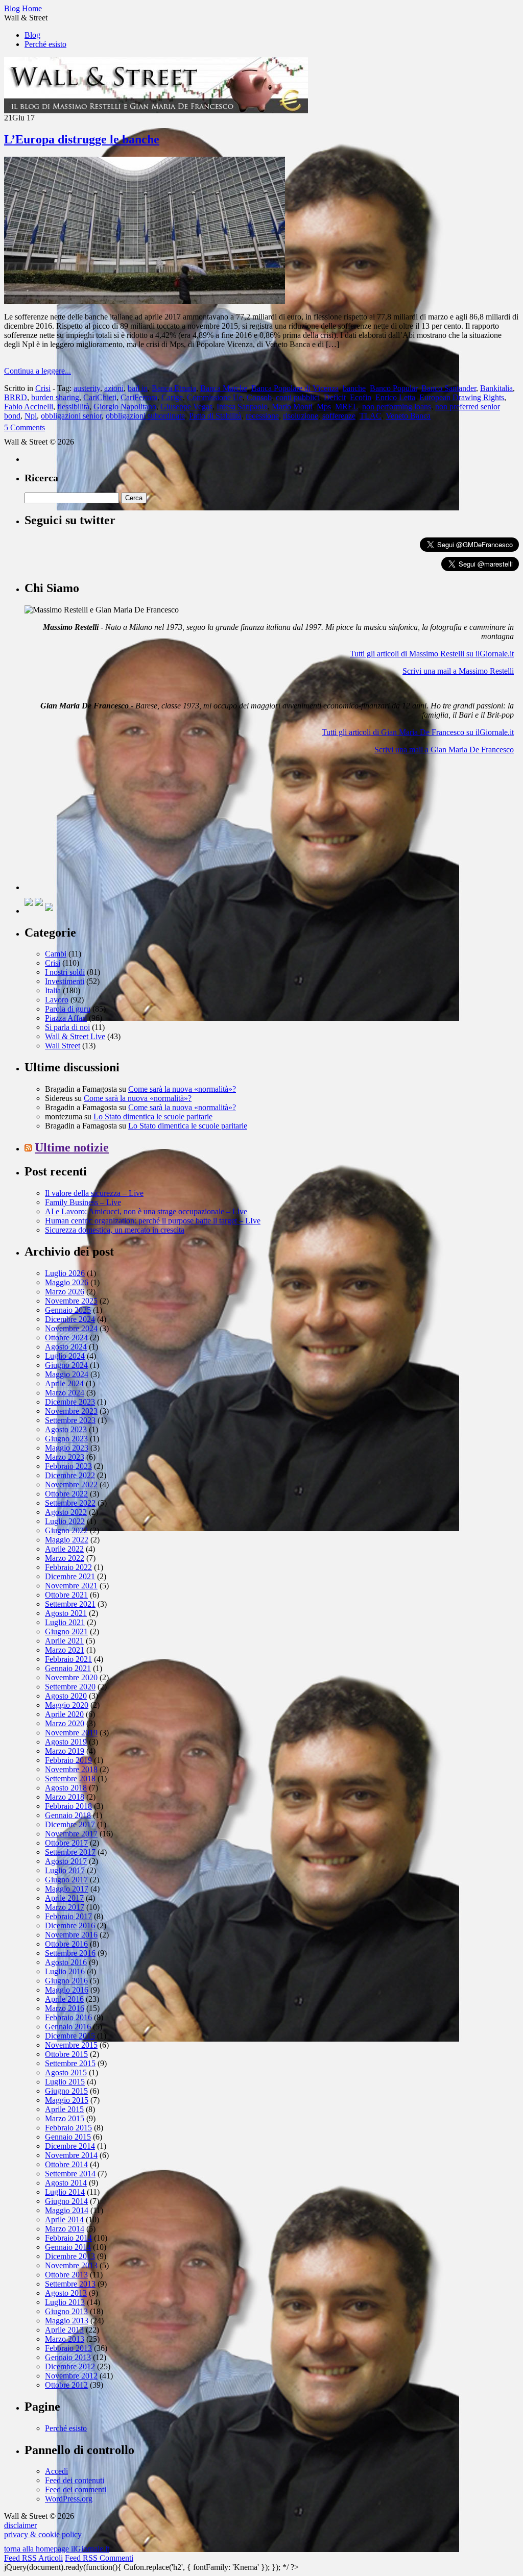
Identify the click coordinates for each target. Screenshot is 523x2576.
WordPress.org (69, 2499)
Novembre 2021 (71, 1586)
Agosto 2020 (66, 1696)
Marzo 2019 (65, 1751)
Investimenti (65, 981)
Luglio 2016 (65, 1971)
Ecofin (361, 397)
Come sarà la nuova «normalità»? (182, 1089)
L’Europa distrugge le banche (82, 139)
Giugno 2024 (66, 1365)
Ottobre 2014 (66, 2164)
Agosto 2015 (66, 2072)
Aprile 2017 (64, 1898)
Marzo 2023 (65, 1457)
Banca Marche (224, 388)
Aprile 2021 (64, 1641)
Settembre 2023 (70, 1420)
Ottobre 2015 (66, 2054)
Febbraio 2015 (68, 2128)
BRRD (16, 397)
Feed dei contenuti (75, 2480)
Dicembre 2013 (70, 2256)
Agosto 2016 (66, 1962)
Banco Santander (449, 388)
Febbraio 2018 (68, 1806)
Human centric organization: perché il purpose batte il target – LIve (153, 1221)
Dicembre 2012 (70, 2366)
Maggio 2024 (67, 1374)
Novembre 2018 (71, 1769)
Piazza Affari (66, 1018)
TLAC (371, 416)
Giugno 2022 (66, 1530)
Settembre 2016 (70, 1953)
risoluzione (301, 416)
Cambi (56, 954)
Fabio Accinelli (29, 407)
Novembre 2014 (71, 2155)
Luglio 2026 (65, 1273)
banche (354, 388)
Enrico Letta (395, 397)
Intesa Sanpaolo (242, 407)
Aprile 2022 (64, 1549)
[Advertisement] (101, 826)
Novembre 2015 (71, 2045)
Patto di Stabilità (215, 416)
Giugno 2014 (66, 2201)
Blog (32, 35)
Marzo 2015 (65, 2118)
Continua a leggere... (38, 371)
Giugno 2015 (66, 2091)
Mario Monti (292, 407)
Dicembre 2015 (70, 2036)
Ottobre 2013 (66, 2275)
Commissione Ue (215, 397)
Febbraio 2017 (68, 1916)
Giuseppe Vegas (186, 407)
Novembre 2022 (71, 1485)
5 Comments (25, 427)
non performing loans (397, 407)
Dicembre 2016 (70, 1925)
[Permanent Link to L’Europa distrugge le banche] (145, 301)
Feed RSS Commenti (99, 2558)
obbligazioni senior (71, 416)
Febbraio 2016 (68, 2017)
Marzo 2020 (65, 1723)
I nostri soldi (65, 972)
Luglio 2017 (65, 1870)
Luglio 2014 (65, 2192)
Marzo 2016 (65, 2008)
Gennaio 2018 (68, 1815)
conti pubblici (298, 397)
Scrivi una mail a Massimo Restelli (458, 671)
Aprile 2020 (64, 1714)
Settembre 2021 (70, 1604)
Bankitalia (496, 388)
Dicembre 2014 (70, 2146)
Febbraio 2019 (68, 1760)
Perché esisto (45, 44)
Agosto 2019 (66, 1742)
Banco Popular (394, 388)
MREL (347, 407)
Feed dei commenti (76, 2489)
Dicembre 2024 (70, 1319)
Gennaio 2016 (68, 2027)
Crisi (43, 388)
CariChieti (100, 397)
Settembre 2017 (70, 1852)
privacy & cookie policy (43, 2534)
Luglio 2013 (65, 2302)
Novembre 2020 (71, 1677)
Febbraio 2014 (68, 2238)
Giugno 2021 (66, 1632)
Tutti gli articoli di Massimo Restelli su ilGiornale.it (432, 654)
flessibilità (73, 407)
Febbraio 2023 (68, 1466)
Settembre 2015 (70, 2063)
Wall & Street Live (75, 1036)
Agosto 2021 (66, 1613)
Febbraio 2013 (68, 2348)
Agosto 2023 (66, 1429)
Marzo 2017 (65, 1907)
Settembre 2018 (70, 1778)
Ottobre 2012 (66, 2385)
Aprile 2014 (64, 2219)
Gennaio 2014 (68, 2247)
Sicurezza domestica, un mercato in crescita (115, 1230)
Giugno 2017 (66, 1880)
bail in (138, 388)
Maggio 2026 (67, 1282)
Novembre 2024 (71, 1328)
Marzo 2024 (65, 1393)
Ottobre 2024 (66, 1338)
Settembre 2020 (70, 1687)
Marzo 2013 (65, 2339)
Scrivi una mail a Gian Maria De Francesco (444, 750)
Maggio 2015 (67, 2100)
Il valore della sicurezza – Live (94, 1193)
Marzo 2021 (65, 1650)
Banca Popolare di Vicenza (295, 388)
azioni (114, 388)
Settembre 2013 (70, 2284)
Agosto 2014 (66, 2183)
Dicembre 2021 (70, 1576)
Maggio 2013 (67, 2321)
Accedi (56, 2471)
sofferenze (339, 416)
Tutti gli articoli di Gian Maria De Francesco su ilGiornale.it (418, 732)
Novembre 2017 (71, 1834)
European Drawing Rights (462, 397)
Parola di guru (68, 1009)
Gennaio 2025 (68, 1310)
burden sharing (55, 397)
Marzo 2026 (65, 1292)
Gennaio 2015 (68, 2137)
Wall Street (63, 1046)
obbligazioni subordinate (145, 416)
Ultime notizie (72, 1147)
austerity (87, 388)
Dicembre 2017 (70, 1824)
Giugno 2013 (66, 2311)
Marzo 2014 (65, 2229)
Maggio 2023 (67, 1448)
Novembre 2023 (71, 1411)
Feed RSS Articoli (33, 2558)
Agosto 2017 (66, 1861)
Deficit (335, 397)
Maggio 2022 (67, 1540)
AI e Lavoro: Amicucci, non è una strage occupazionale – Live (146, 1211)
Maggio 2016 (67, 1990)
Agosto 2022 (66, 1512)
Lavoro (57, 1000)
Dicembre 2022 (70, 1475)
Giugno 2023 (66, 1439)
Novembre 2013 (71, 2265)
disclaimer (20, 2525)
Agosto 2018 (66, 1788)
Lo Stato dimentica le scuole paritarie (153, 1117)
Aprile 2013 (64, 2330)
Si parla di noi (67, 1027)
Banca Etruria (174, 388)
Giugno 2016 (66, 1981)
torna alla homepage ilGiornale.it (57, 2549)
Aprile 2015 (64, 2109)
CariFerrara (139, 397)
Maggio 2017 (67, 1889)
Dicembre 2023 (70, 1402)
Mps (324, 407)
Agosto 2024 (66, 1347)
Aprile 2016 (64, 1999)
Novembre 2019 (71, 1733)
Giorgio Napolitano (125, 407)
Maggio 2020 (67, 1705)
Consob (259, 397)
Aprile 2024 (64, 1383)
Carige (172, 397)
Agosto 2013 (66, 2293)
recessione (262, 416)
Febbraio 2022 (68, 1567)
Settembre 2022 (70, 1503)
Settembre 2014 (70, 2174)
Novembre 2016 (71, 1935)
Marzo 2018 (65, 1797)
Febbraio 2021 (68, 1659)
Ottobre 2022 (66, 1494)
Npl (31, 416)
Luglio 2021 (65, 1622)
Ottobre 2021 (66, 1595)
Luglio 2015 (65, 2082)
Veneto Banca (408, 416)
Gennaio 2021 (68, 1668)
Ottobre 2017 (66, 1843)
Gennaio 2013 (68, 2357)
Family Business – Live (83, 1202)
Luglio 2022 (65, 1521)
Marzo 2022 (65, 1558)
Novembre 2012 (71, 2376)
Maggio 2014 (67, 2210)
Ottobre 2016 (66, 1944)
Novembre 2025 (71, 1301)
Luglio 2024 (65, 1356)
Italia (53, 990)
